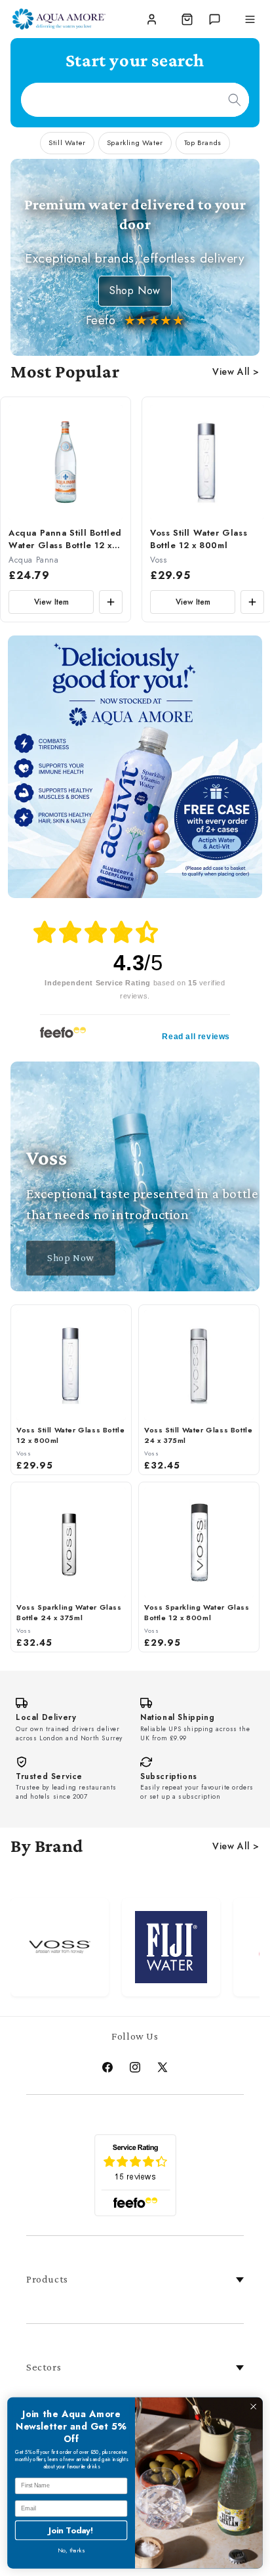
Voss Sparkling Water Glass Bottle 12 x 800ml (197, 1613)
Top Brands (203, 142)
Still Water (67, 142)
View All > (236, 372)
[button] (187, 19)
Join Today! (71, 2530)
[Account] (151, 19)
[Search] (235, 100)
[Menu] (250, 19)
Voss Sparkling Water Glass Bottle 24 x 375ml (69, 1613)
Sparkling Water (135, 142)
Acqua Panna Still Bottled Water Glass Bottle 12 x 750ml (65, 540)
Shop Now (135, 290)
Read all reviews (196, 1037)
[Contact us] (214, 19)
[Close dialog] (253, 2406)
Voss (158, 560)
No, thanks (71, 2551)
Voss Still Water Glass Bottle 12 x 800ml (199, 539)
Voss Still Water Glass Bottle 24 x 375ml (198, 1435)
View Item (51, 602)
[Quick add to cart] (111, 602)
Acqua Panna (34, 560)
